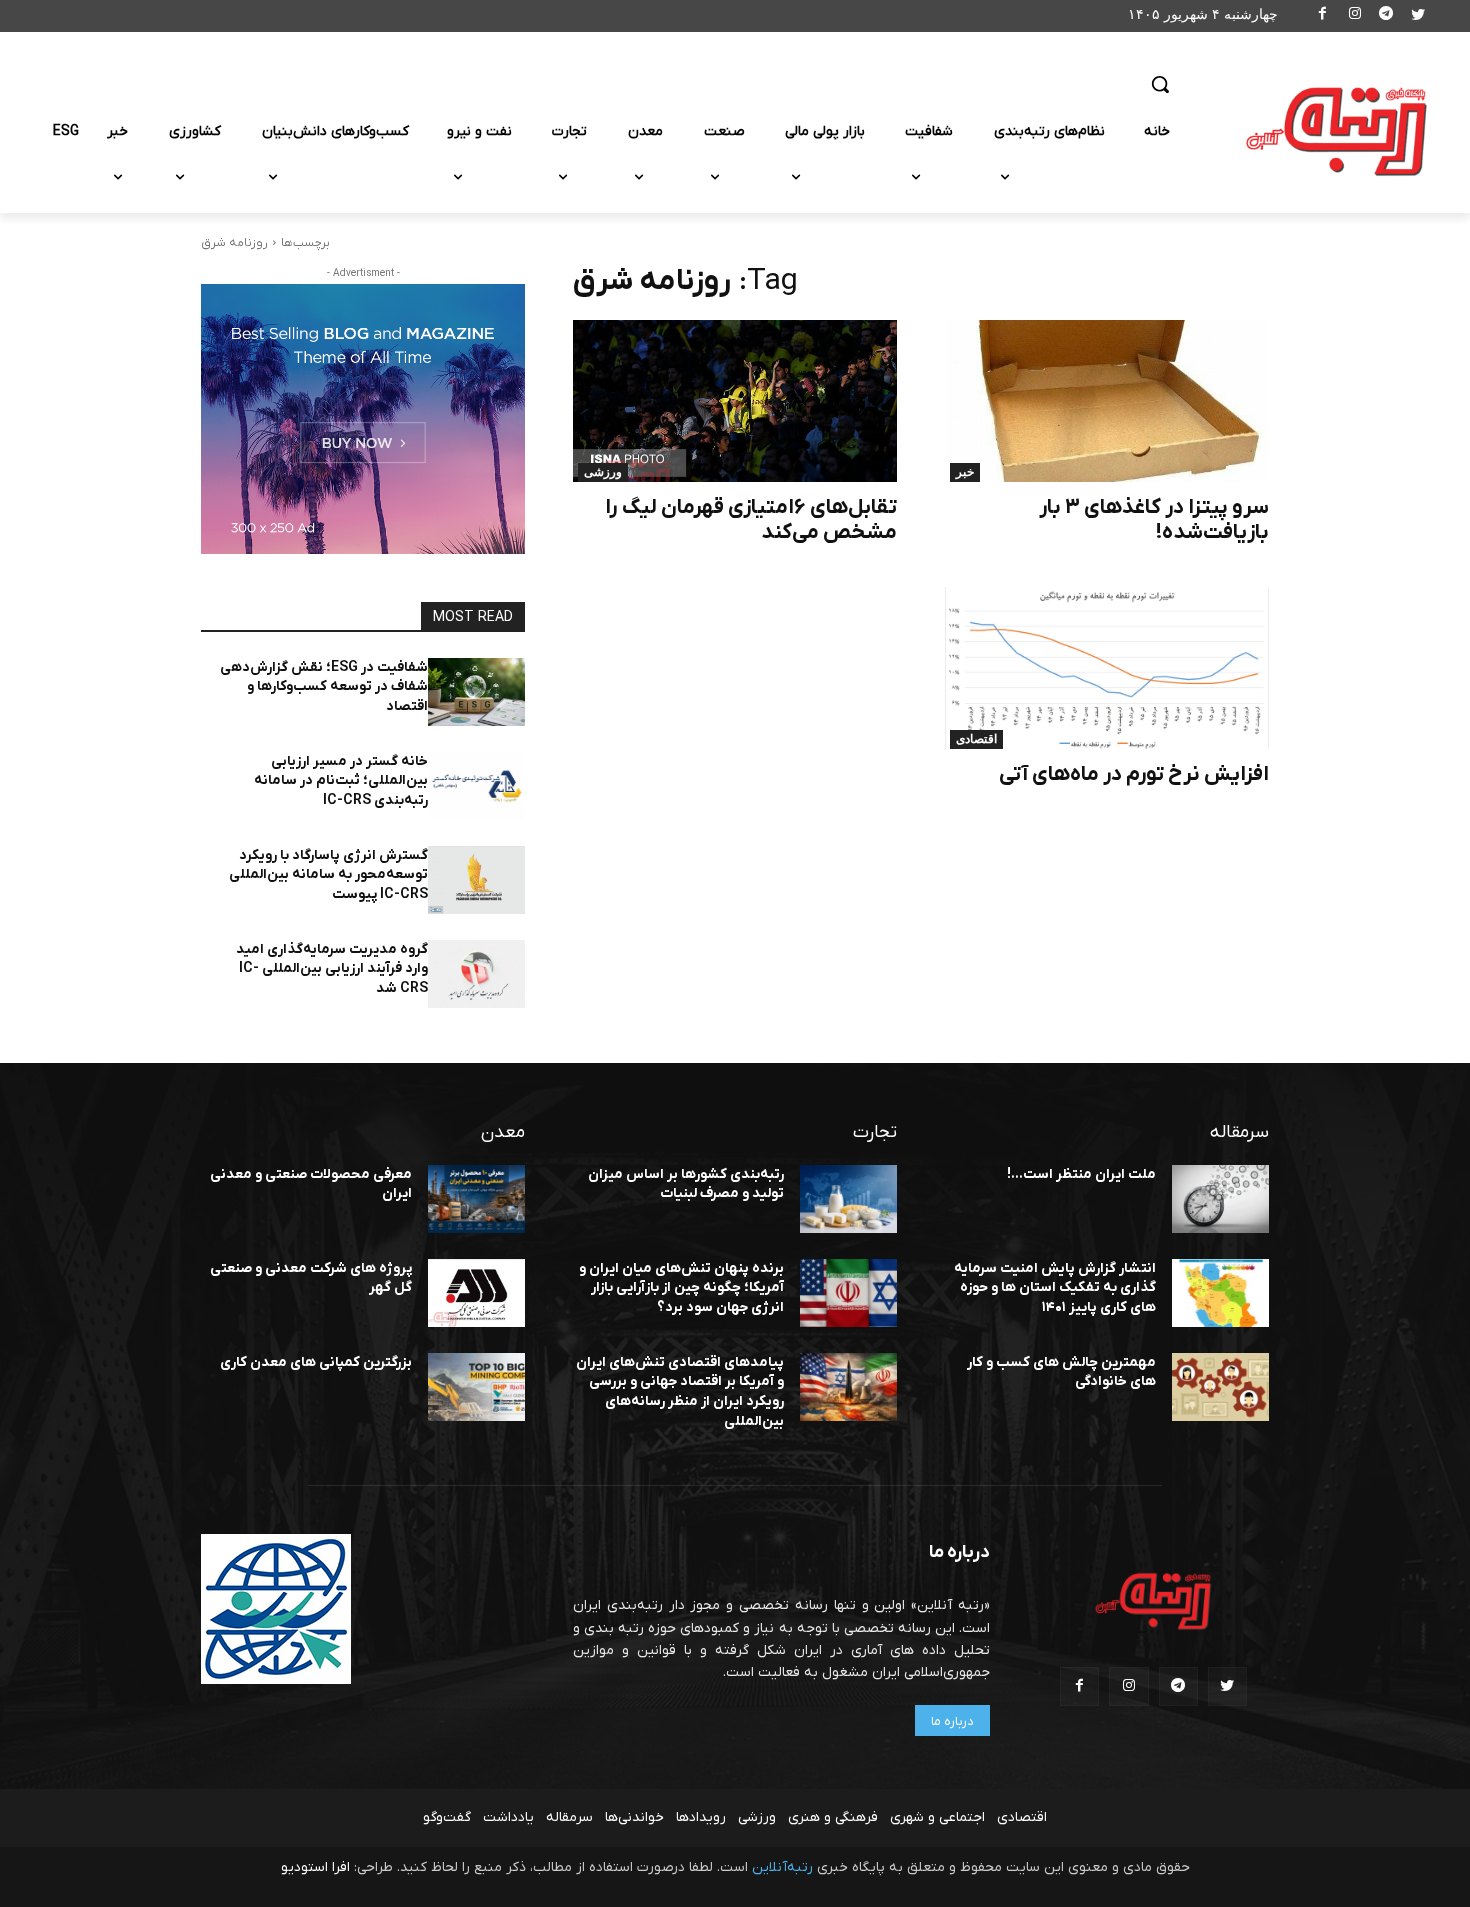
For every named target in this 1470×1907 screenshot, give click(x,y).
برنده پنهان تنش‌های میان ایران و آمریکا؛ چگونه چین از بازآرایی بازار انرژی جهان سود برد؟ (681, 1288)
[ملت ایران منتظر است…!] (1220, 1199)
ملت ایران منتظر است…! (1081, 1174)
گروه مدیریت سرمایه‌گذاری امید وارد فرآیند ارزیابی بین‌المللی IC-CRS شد (332, 969)
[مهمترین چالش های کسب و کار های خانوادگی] (1220, 1387)
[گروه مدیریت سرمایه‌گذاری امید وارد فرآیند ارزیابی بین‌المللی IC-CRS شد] (476, 974)
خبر (965, 472)
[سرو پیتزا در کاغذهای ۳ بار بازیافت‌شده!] (1107, 401)
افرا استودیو (315, 1867)
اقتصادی (976, 739)
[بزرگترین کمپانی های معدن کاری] (476, 1387)
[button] (1160, 84)
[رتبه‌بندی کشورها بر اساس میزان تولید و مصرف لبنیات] (848, 1199)
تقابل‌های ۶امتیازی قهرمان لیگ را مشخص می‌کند (751, 520)
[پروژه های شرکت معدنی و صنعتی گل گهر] (476, 1293)
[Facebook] (1323, 16)
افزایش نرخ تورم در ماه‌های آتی (1134, 774)
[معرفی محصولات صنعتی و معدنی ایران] (476, 1199)
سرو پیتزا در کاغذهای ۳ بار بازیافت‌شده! (1154, 520)
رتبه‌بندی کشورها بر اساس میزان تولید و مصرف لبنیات (686, 1184)
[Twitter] (1417, 16)
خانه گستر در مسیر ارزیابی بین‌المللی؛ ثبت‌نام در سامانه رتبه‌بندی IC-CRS (341, 781)
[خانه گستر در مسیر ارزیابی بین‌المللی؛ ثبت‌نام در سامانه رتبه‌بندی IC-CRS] (476, 786)
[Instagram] (1354, 16)
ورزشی (603, 472)
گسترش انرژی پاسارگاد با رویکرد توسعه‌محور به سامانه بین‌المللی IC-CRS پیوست (328, 875)
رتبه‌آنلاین (782, 1867)
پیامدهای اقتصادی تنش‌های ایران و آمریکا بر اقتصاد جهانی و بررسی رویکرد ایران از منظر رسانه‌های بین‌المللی (680, 1392)
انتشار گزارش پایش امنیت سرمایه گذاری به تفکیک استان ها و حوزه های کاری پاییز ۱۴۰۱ (1055, 1288)
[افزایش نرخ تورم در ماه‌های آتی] (1107, 668)
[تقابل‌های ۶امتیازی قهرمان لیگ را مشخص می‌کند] (735, 401)
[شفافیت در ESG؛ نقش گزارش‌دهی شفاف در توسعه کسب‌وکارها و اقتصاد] (476, 692)
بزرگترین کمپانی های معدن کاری (316, 1362)
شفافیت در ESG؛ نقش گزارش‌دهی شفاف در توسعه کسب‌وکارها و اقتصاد (324, 687)
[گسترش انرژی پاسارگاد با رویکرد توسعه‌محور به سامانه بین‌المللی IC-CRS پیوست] (476, 880)
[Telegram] (1386, 16)
